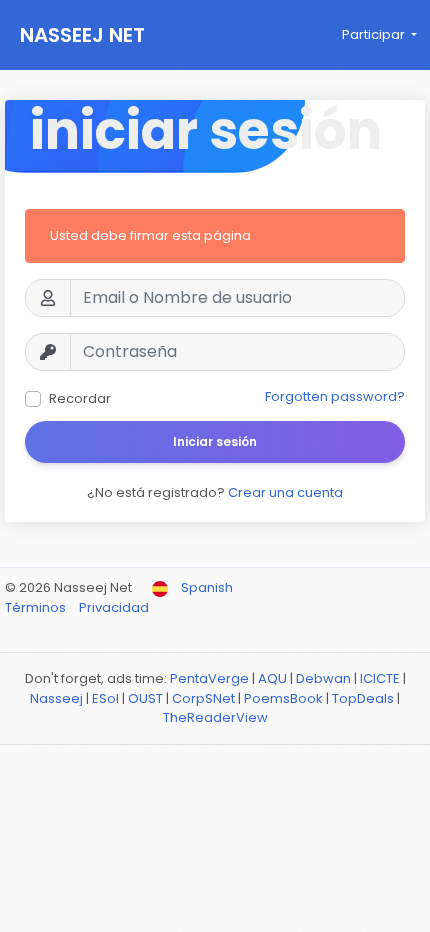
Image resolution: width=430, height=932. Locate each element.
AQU (272, 678)
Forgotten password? (335, 396)
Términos (37, 607)
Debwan (323, 678)
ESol (105, 698)
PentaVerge (209, 678)
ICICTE (380, 678)
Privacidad (114, 607)
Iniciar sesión (215, 441)
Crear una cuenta (285, 492)
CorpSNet (203, 698)
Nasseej (56, 698)
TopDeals (363, 698)
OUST (145, 698)
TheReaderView (215, 717)
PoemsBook (283, 698)
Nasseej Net (82, 35)
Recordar (80, 398)
